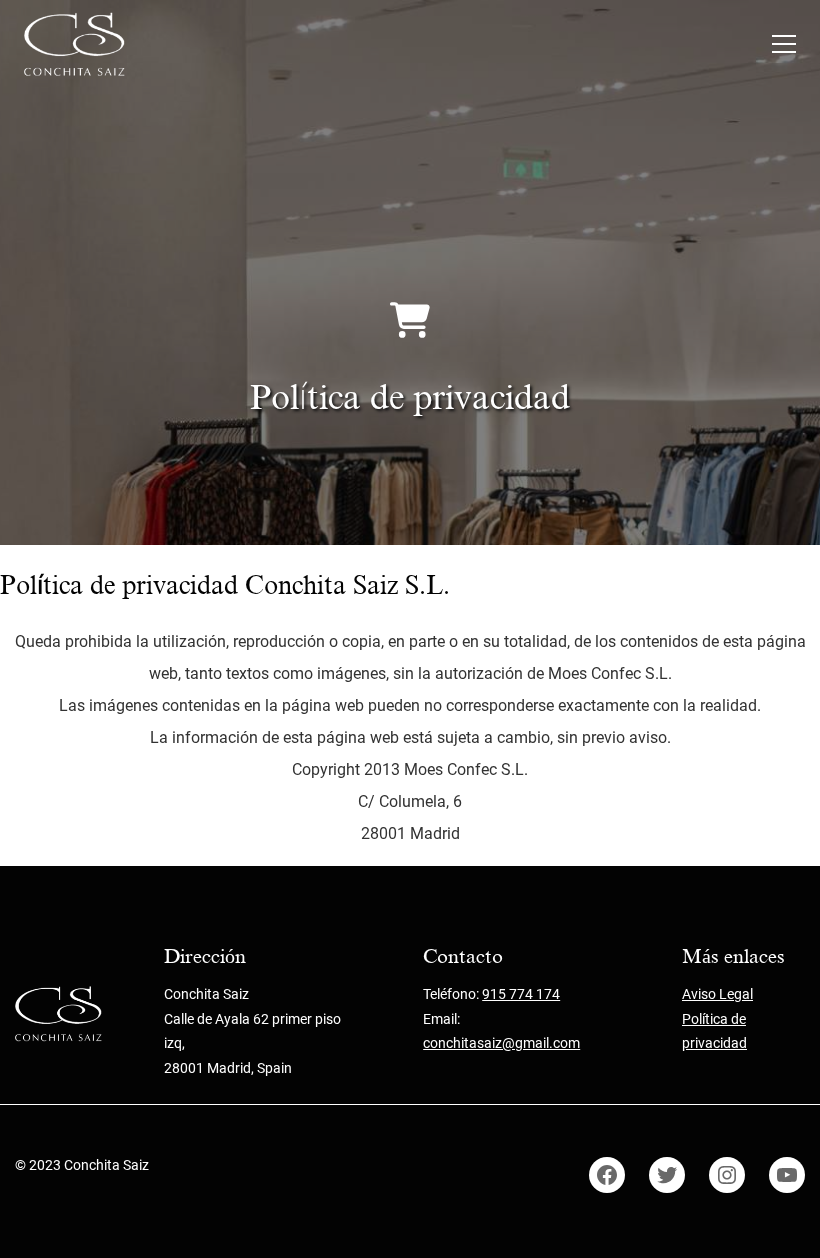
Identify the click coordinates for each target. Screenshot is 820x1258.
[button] (784, 44)
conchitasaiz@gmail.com (501, 1043)
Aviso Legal (717, 994)
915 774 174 (521, 994)
